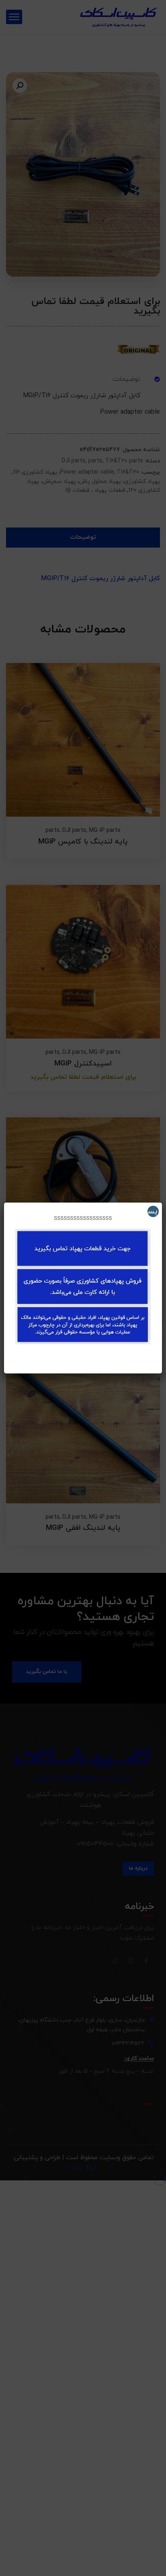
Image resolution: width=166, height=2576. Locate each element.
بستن (152, 1211)
